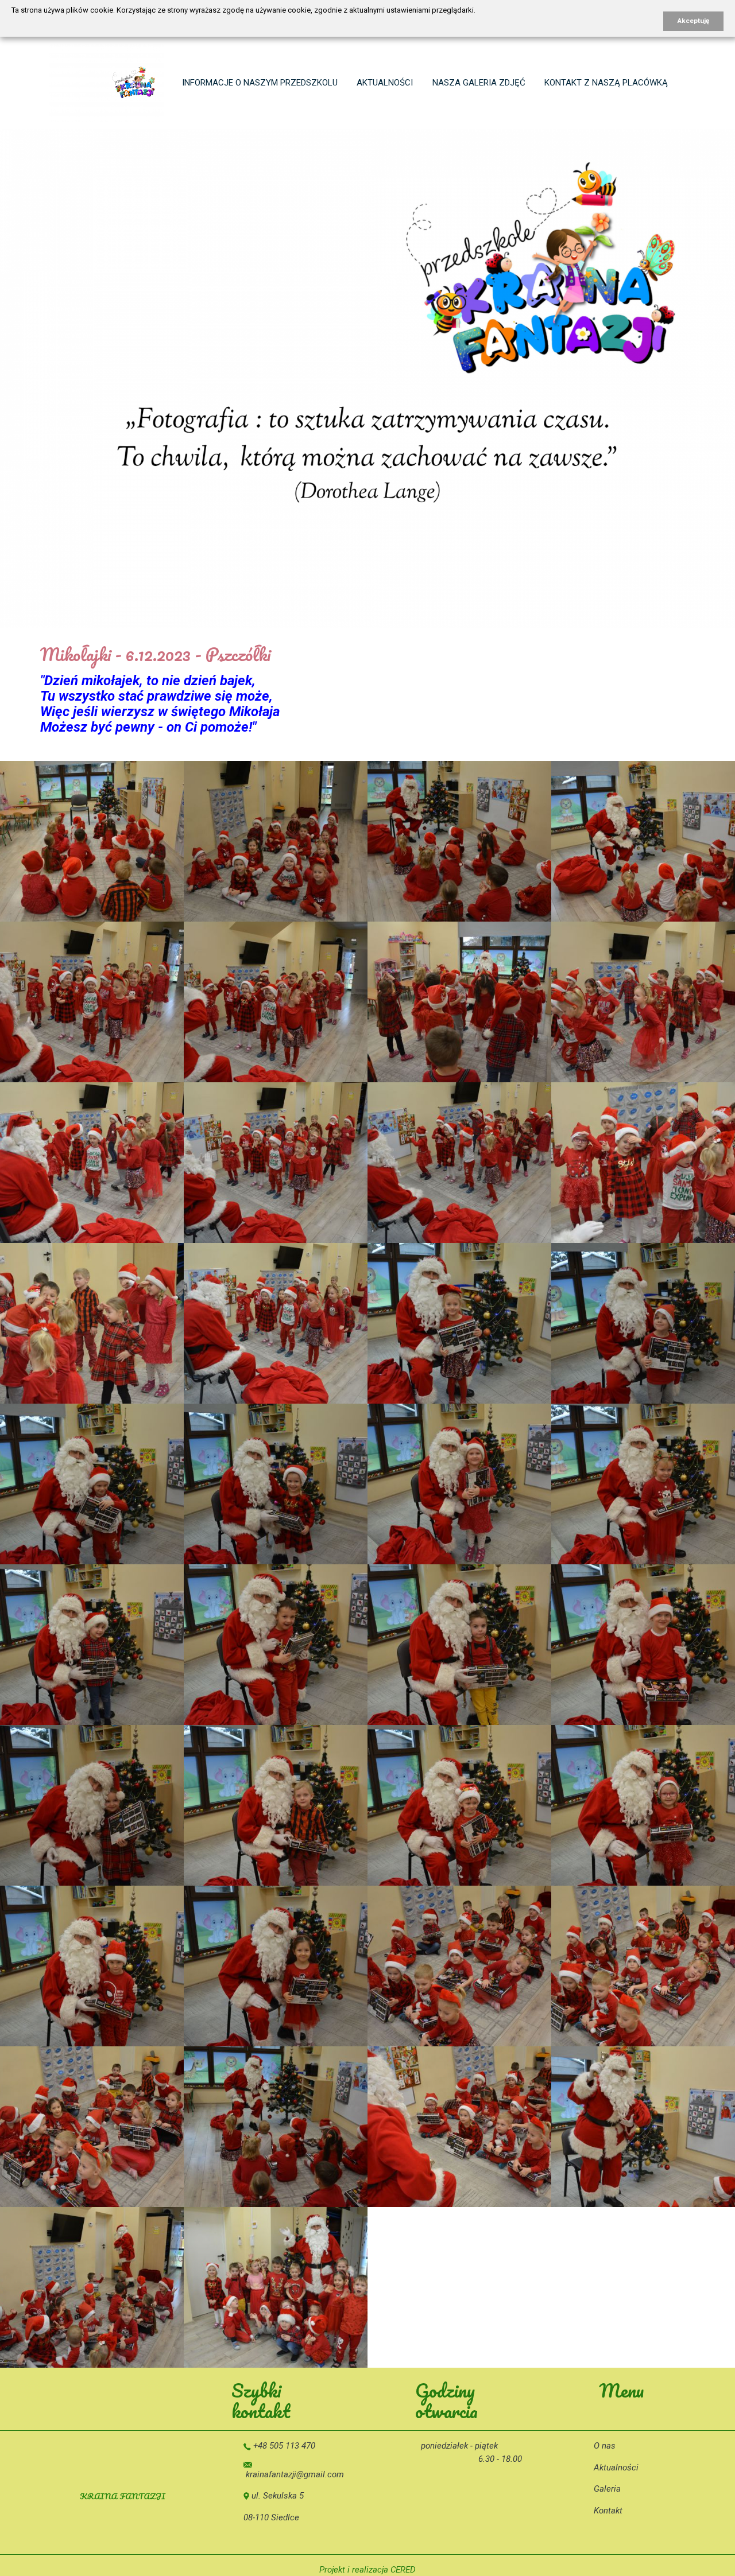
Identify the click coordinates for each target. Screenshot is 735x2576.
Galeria (607, 2489)
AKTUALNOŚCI (385, 83)
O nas (605, 2446)
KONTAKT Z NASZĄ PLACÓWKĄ (606, 83)
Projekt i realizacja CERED (367, 2570)
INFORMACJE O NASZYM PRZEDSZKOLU (260, 83)
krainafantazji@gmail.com (295, 2474)
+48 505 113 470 (284, 2446)
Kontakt (608, 2511)
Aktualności (616, 2468)
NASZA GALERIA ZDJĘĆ (479, 83)
